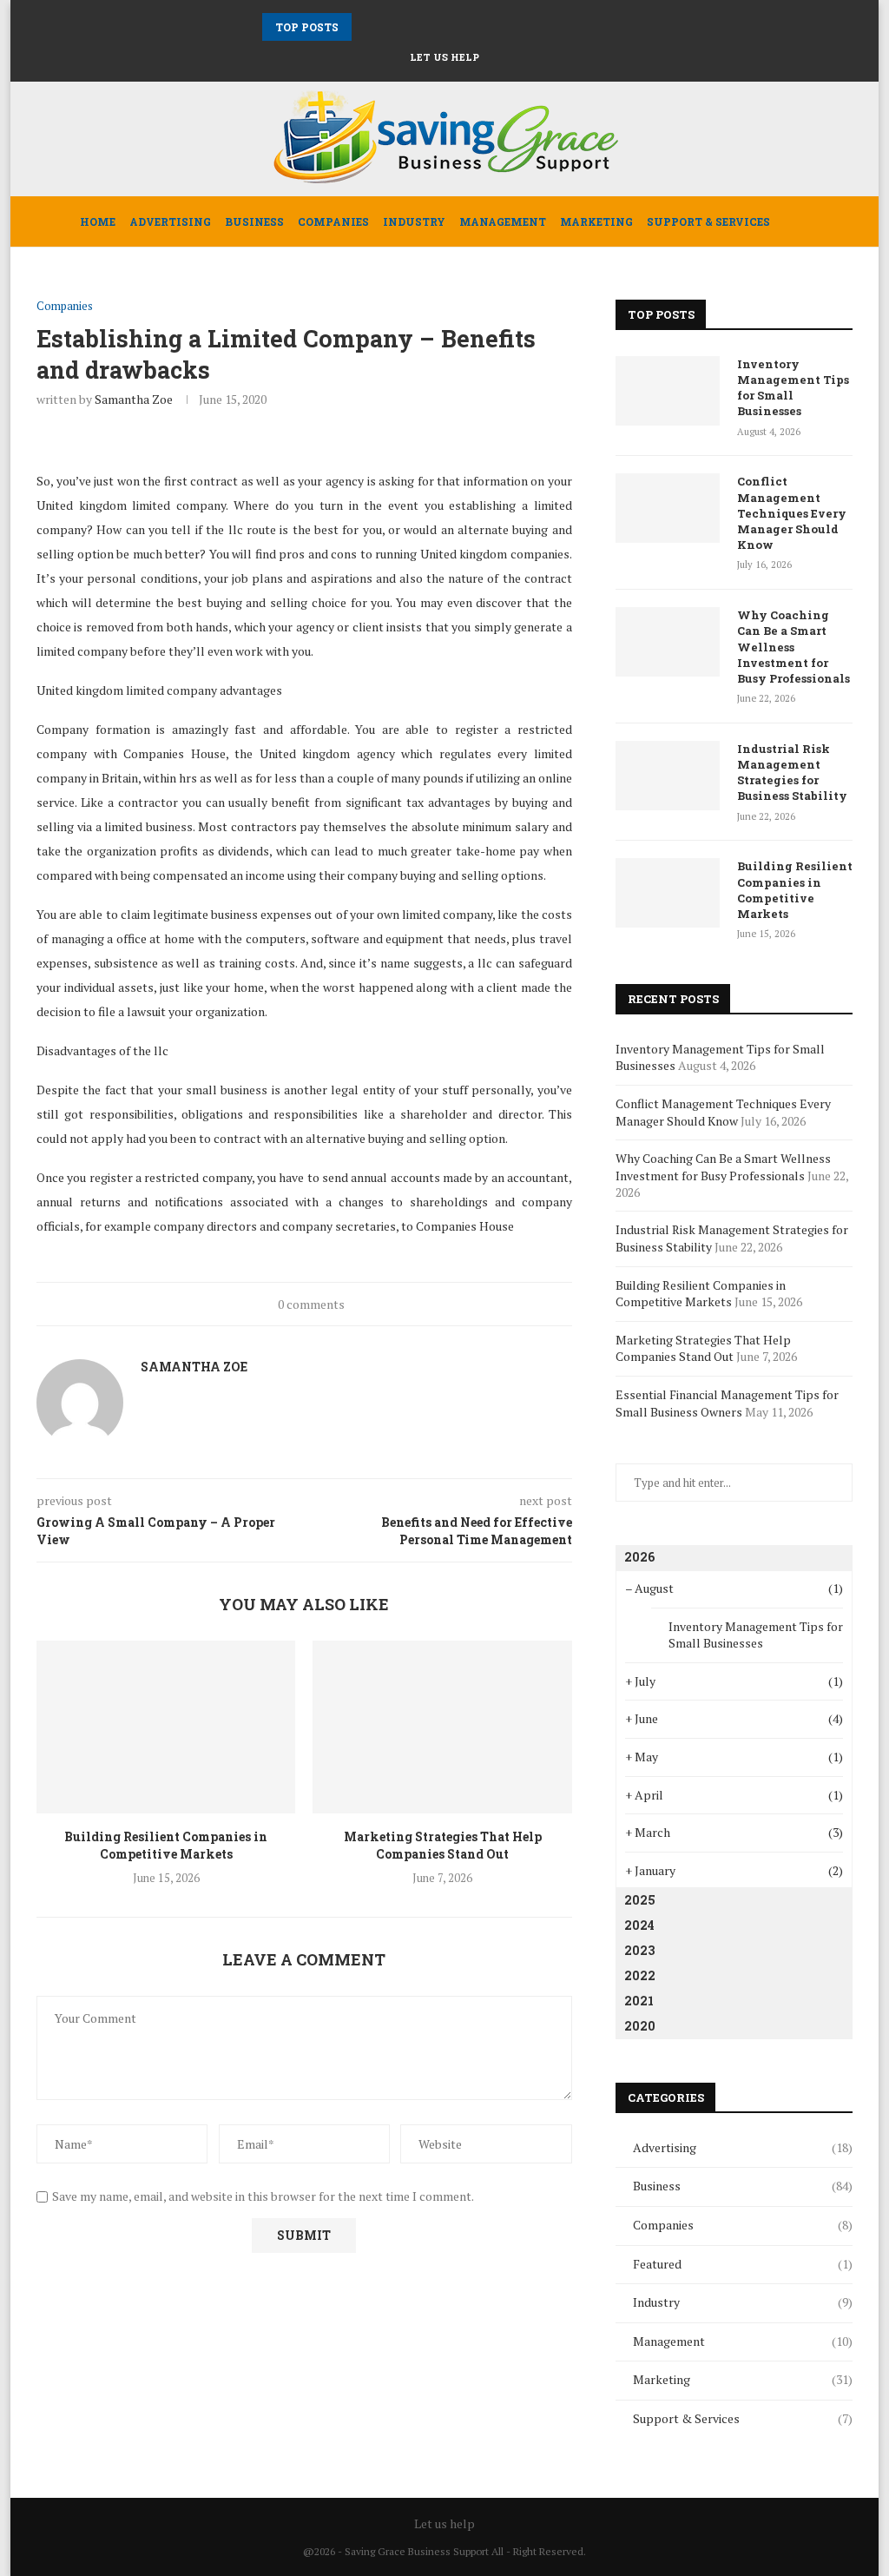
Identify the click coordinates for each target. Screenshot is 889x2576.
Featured (743, 2264)
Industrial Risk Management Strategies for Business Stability (792, 773)
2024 (639, 1925)
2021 (639, 2001)
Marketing (596, 221)
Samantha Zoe (134, 399)
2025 (640, 1900)
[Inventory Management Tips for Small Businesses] (668, 391)
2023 (639, 1950)
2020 (640, 2026)
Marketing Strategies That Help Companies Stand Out (443, 1845)
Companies (333, 221)
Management (503, 221)
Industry (414, 221)
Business (254, 221)
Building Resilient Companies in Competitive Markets (166, 1845)
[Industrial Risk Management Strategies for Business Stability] (668, 776)
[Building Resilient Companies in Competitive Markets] (166, 1727)
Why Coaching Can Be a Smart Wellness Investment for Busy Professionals (794, 647)
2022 (640, 1975)
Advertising (170, 221)
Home (98, 221)
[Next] (390, 27)
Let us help (444, 57)
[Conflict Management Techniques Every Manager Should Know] (668, 508)
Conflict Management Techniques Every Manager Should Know (792, 513)
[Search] (801, 221)
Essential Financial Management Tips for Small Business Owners (727, 1403)
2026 (639, 1557)
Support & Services (708, 221)
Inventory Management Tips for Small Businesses (793, 388)
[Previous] (368, 27)
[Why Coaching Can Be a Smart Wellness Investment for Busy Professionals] (668, 642)
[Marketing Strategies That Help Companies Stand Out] (442, 1727)
